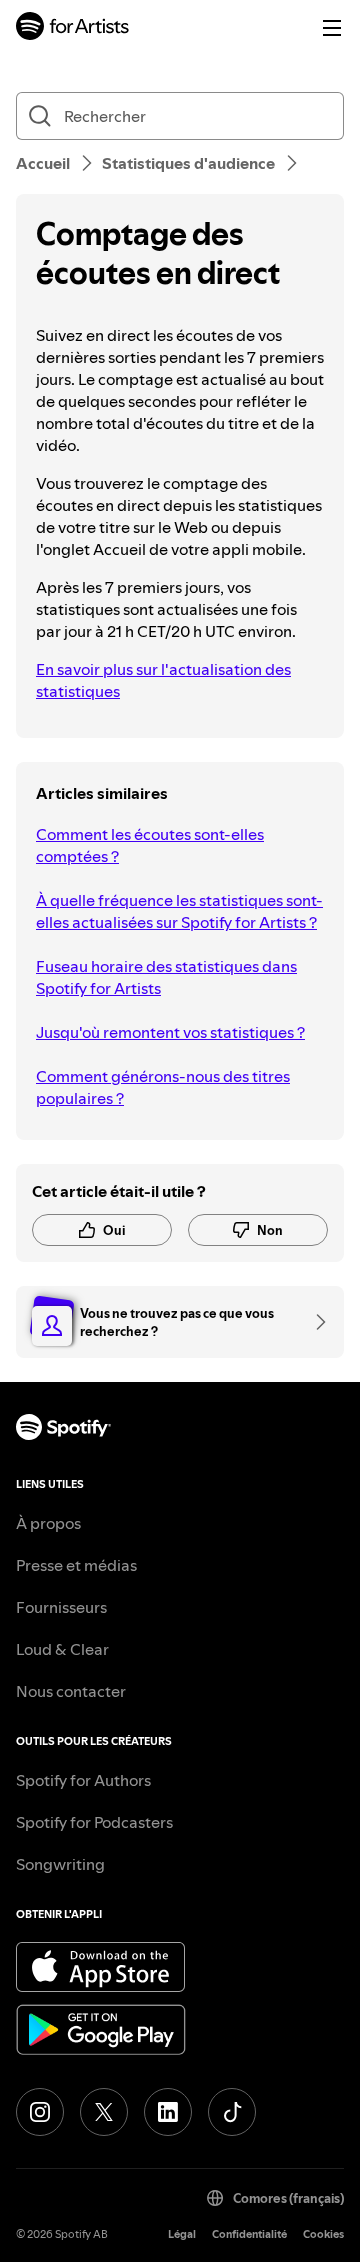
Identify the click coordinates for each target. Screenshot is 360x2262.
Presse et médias (76, 1565)
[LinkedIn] (168, 2112)
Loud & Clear (62, 1649)
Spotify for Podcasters (94, 1822)
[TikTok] (232, 2112)
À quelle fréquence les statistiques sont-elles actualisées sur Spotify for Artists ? (179, 911)
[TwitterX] (104, 2112)
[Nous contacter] (314, 1322)
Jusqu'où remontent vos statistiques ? (170, 1032)
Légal (182, 2234)
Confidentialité (249, 2234)
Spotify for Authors (83, 1780)
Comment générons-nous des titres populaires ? (163, 1087)
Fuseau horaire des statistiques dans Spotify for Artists (166, 977)
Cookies (323, 2234)
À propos (48, 1523)
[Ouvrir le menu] (332, 28)
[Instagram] (40, 2112)
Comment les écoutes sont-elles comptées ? (150, 845)
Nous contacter (71, 1691)
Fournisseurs (61, 1607)
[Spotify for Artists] (73, 28)
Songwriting (60, 1864)
